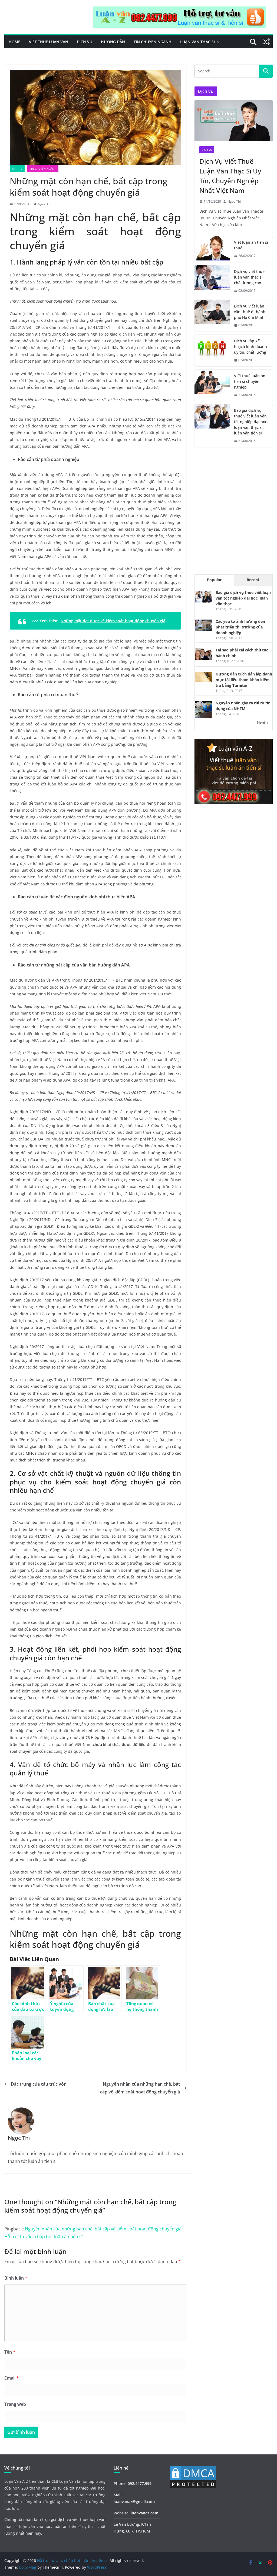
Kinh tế (17, 169)
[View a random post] (266, 42)
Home (14, 42)
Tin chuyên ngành (153, 42)
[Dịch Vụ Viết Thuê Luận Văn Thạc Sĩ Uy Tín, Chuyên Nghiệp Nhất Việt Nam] (234, 121)
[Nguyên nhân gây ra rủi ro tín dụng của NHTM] (204, 704)
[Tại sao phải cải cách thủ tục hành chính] (204, 651)
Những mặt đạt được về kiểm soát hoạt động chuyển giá (113, 621)
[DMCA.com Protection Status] (193, 2469)
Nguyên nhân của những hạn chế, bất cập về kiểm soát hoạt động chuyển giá (140, 2088)
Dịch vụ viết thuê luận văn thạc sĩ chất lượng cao (249, 277)
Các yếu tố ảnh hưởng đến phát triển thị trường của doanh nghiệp (240, 627)
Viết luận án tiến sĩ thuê (251, 245)
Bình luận (16, 2278)
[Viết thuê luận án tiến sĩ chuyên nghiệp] (212, 385)
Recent (253, 580)
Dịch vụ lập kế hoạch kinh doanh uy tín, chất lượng (250, 347)
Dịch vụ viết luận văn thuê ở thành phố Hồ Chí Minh (250, 312)
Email (12, 2378)
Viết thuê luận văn (49, 42)
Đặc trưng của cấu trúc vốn (39, 2084)
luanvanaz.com (144, 2513)
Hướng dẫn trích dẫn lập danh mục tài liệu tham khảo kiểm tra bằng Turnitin (244, 680)
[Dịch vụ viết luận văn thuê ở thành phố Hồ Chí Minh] (212, 316)
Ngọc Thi (44, 204)
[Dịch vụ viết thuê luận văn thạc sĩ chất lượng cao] (212, 281)
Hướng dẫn (113, 42)
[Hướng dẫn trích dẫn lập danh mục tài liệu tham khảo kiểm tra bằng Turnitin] (204, 675)
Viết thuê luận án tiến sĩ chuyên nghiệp (250, 381)
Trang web (15, 2404)
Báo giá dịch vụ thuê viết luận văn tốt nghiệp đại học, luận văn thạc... (243, 598)
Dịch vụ (85, 42)
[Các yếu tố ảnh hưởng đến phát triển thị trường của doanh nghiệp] (204, 622)
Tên (10, 2352)
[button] (218, 42)
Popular (214, 580)
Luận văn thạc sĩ (197, 42)
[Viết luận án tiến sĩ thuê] (212, 249)
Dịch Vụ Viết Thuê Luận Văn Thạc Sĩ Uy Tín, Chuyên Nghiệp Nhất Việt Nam (230, 176)
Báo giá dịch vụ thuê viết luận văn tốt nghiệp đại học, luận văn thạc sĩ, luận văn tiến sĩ (251, 422)
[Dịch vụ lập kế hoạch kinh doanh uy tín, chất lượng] (212, 351)
